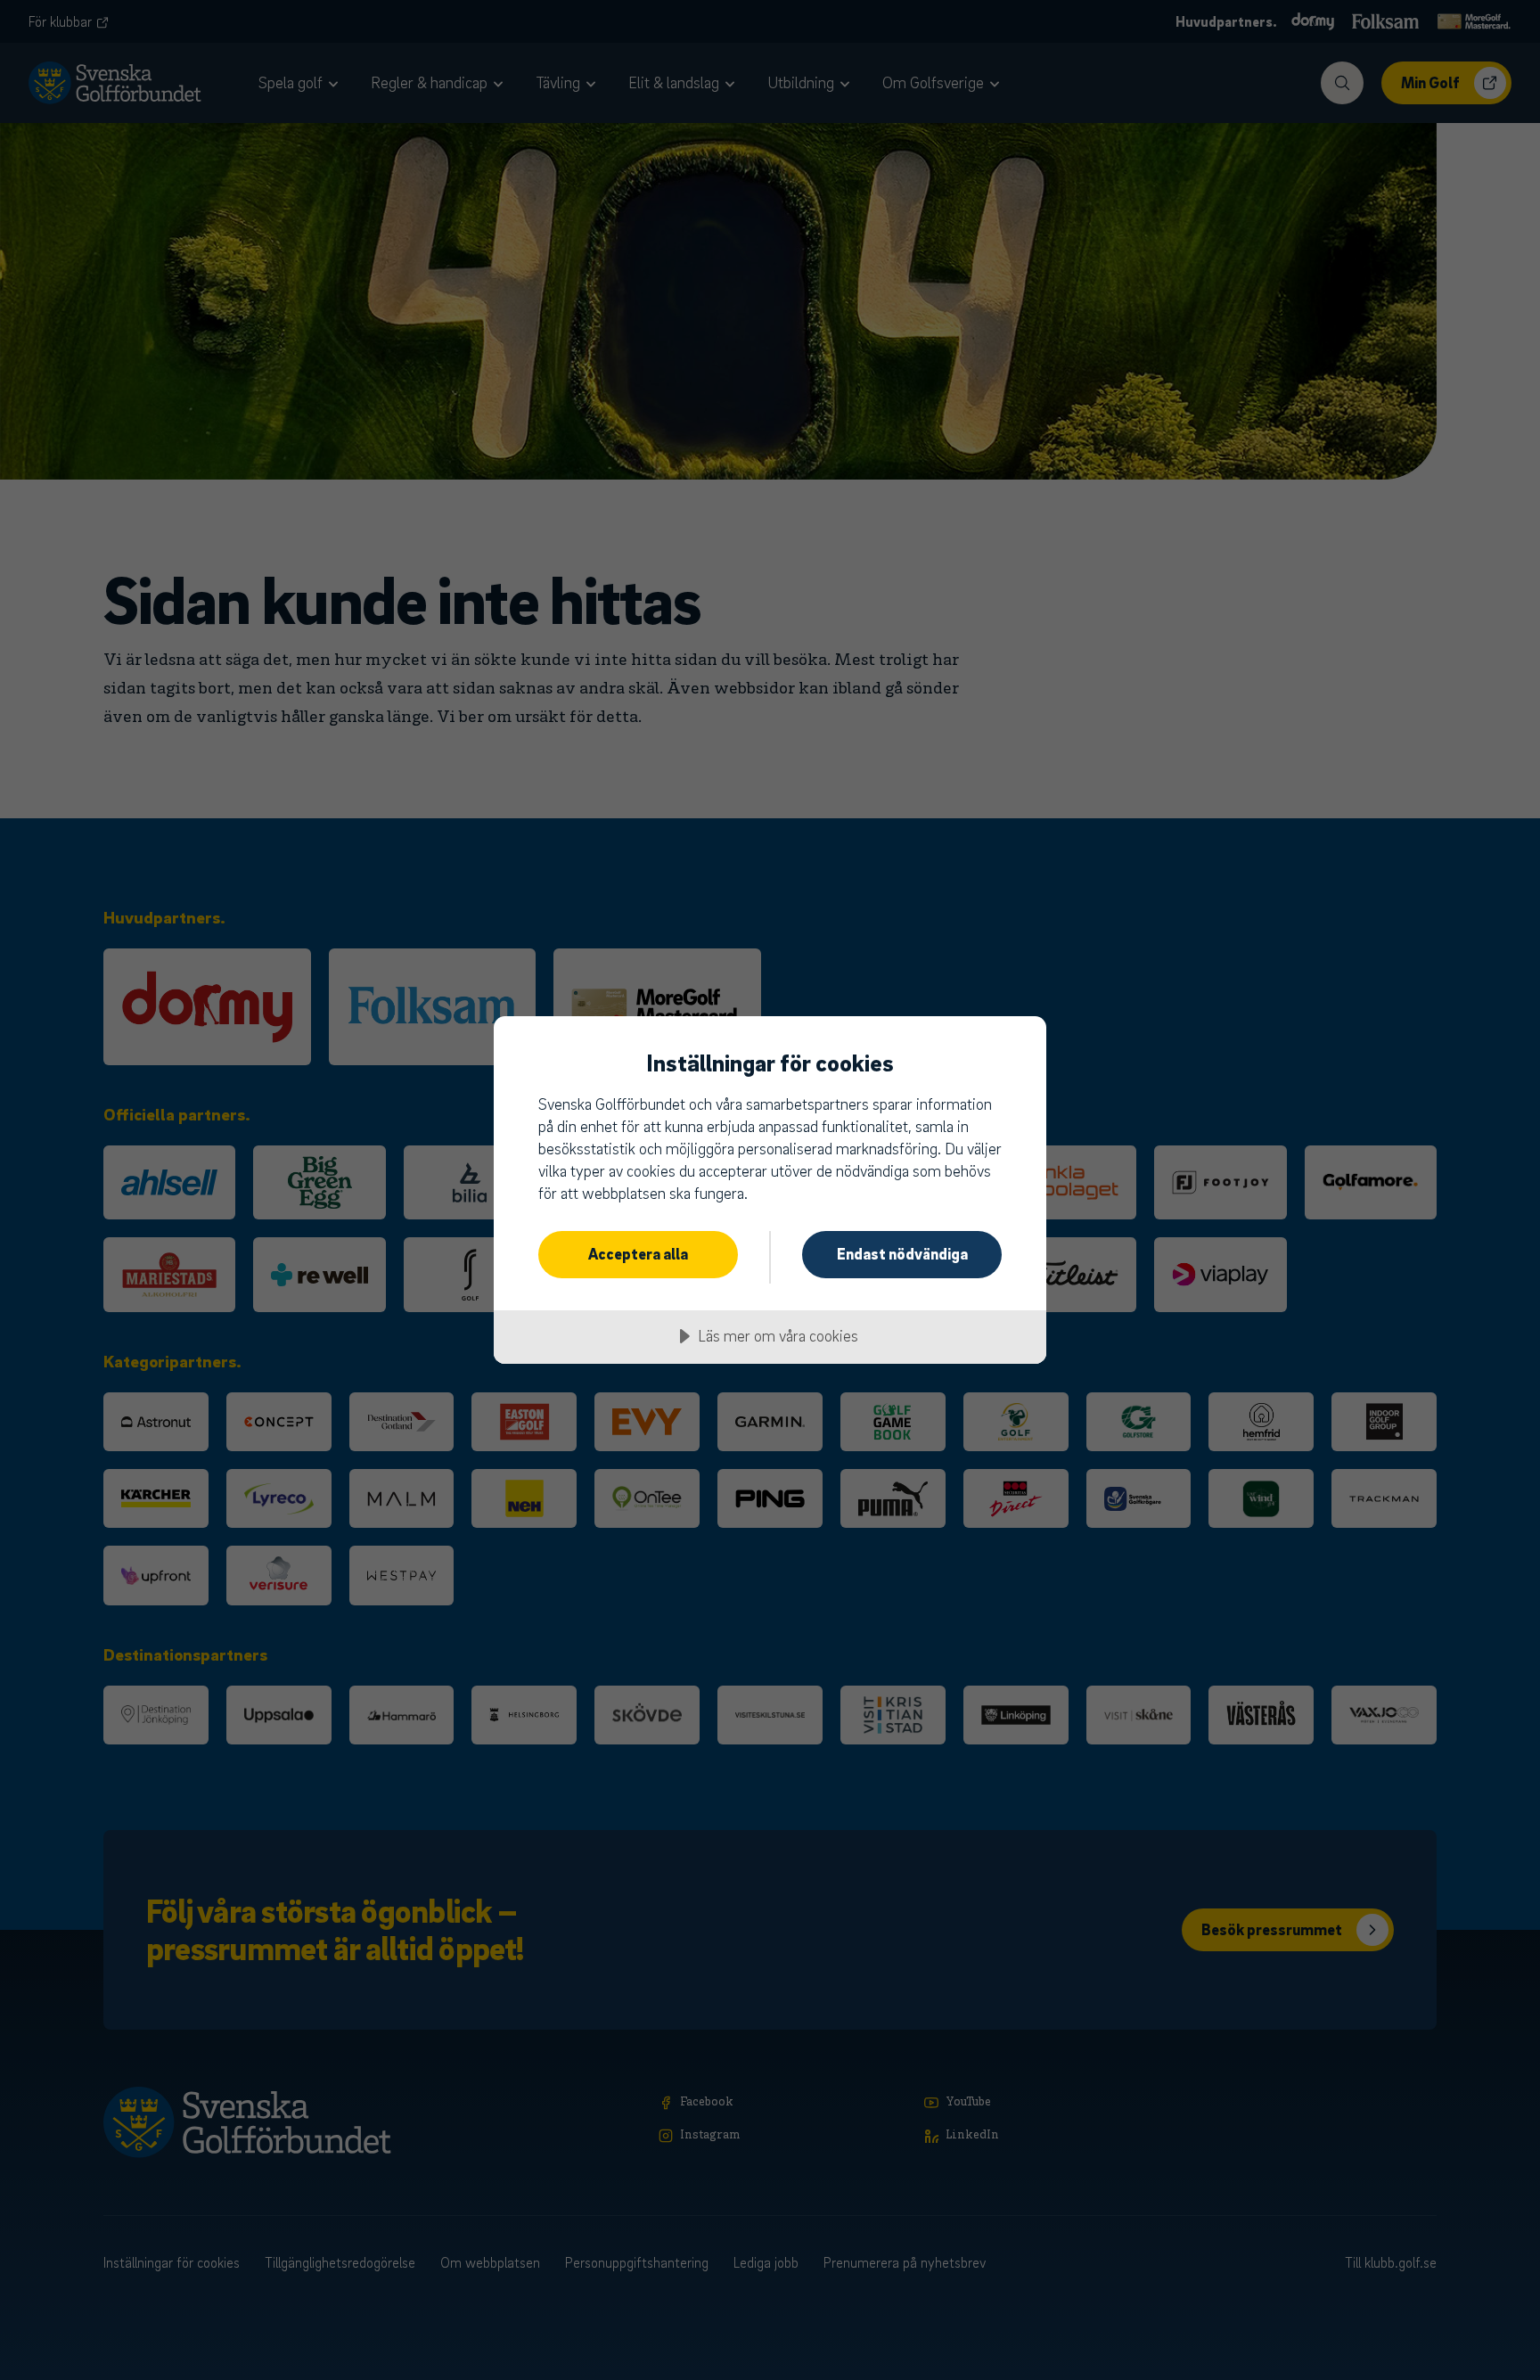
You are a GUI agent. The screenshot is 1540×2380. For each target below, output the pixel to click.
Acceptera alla (638, 1254)
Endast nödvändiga (902, 1254)
